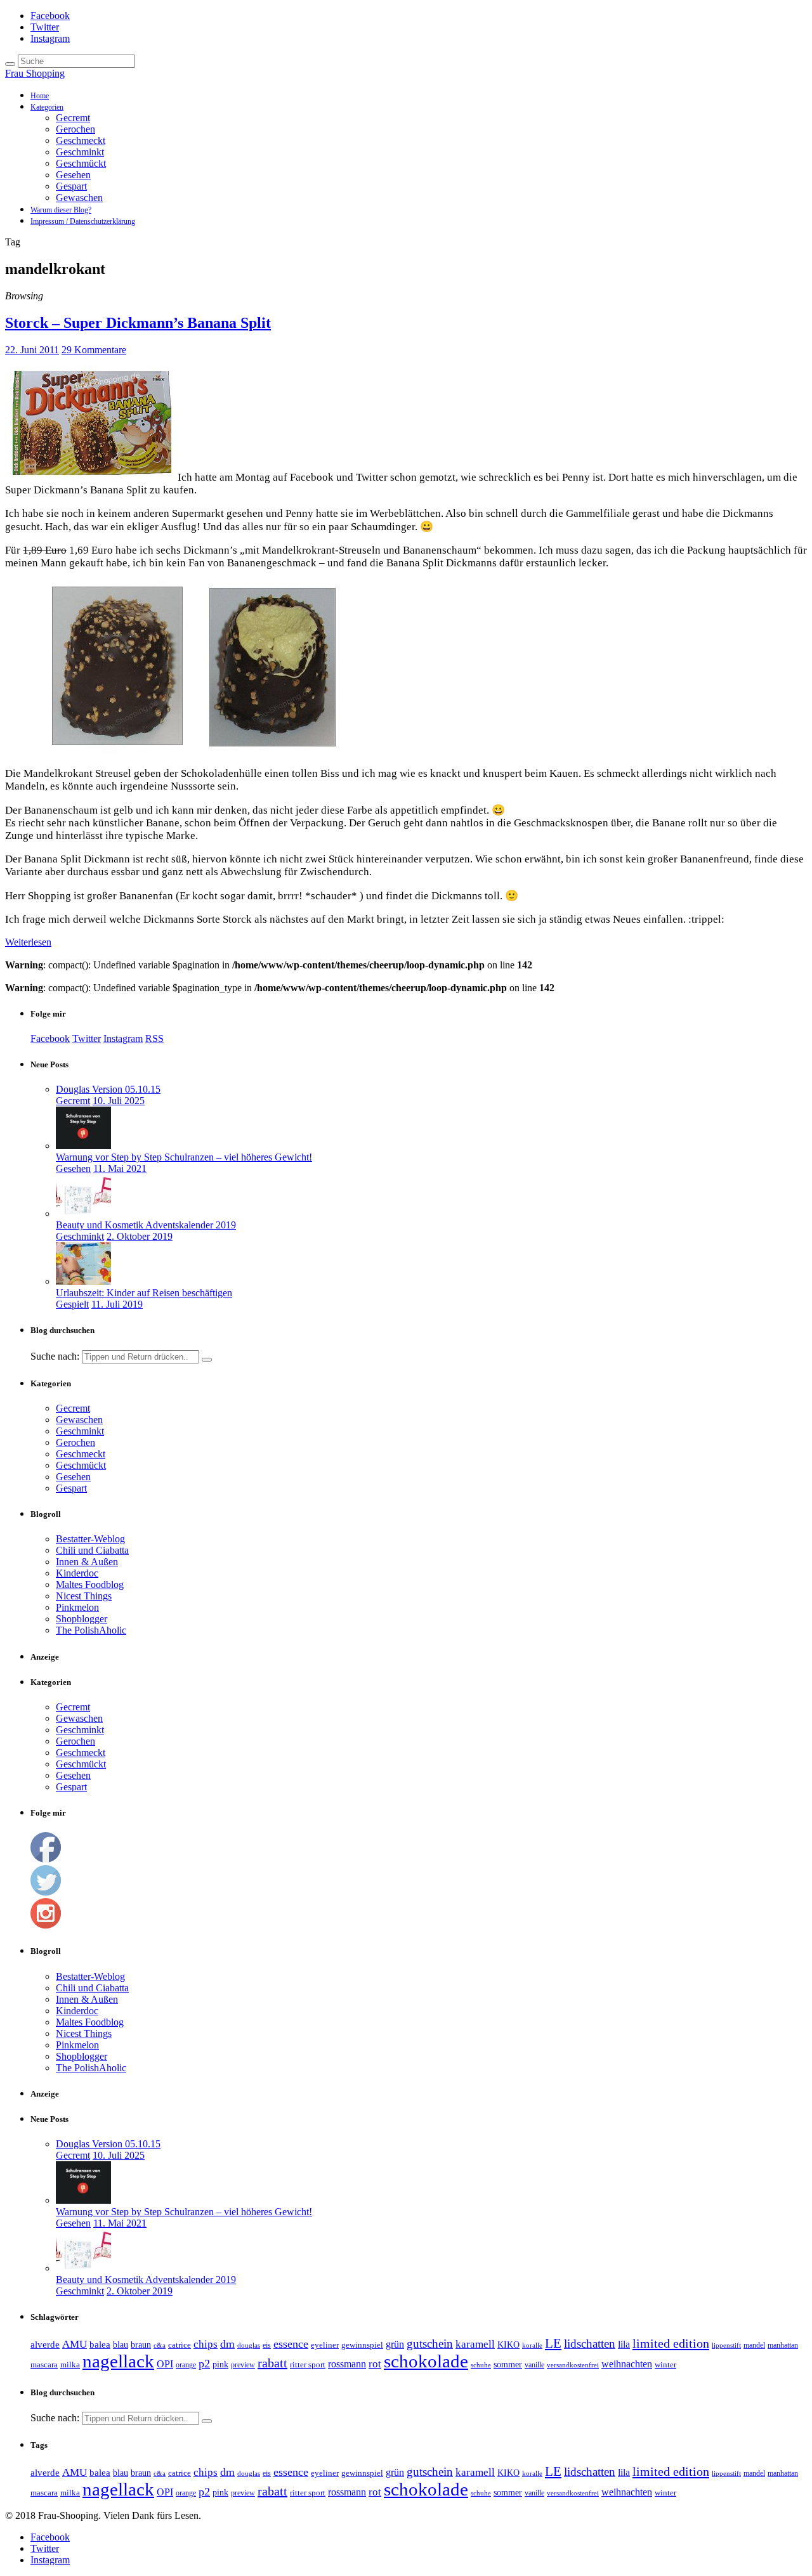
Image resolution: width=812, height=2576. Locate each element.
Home (40, 96)
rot (375, 2364)
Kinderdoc (77, 1573)
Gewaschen (79, 198)
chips (206, 2344)
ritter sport (308, 2365)
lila (624, 2344)
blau (121, 2345)
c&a (160, 2345)
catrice (180, 2345)
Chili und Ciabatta (92, 1550)
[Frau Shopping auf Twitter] (46, 1892)
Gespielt (72, 1304)
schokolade (426, 2361)
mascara (44, 2365)
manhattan (783, 2345)
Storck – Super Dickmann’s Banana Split (138, 323)
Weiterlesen (28, 942)
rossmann (347, 2364)
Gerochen (75, 129)
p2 (204, 2364)
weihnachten (627, 2364)
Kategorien (47, 107)
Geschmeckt (81, 140)
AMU (75, 2344)
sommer (508, 2364)
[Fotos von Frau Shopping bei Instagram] (46, 1925)
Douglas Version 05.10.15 (108, 1089)
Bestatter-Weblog (90, 1539)
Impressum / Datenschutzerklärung (83, 221)
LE (553, 2343)
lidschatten (590, 2344)
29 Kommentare (94, 350)
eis (267, 2345)
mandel (754, 2345)
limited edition (671, 2343)
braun (141, 2345)
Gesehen (73, 175)
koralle (532, 2345)
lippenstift (726, 2345)
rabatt (272, 2363)
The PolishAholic (91, 1630)
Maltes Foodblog (90, 1584)
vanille (534, 2365)
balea (100, 2345)
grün (395, 2344)
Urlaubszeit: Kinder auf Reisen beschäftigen (144, 1293)
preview (243, 2365)
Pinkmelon (77, 1607)
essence (291, 2344)
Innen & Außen (87, 1562)
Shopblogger (82, 1619)
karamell (475, 2344)
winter (665, 2365)
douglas (249, 2345)
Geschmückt (81, 163)
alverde (45, 2345)
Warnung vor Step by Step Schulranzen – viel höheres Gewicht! (184, 1157)
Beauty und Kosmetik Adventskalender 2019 (146, 1225)
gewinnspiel (362, 2345)
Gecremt (73, 118)
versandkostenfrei (573, 2365)
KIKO (508, 2345)
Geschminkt (80, 152)
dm (227, 2344)
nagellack (118, 2361)
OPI (165, 2364)
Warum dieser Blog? (61, 210)
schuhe (481, 2365)
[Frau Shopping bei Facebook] (46, 1859)
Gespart (71, 186)
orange (186, 2365)
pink (220, 2365)
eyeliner (325, 2345)
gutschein (430, 2344)
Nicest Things (84, 1596)
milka (70, 2365)
